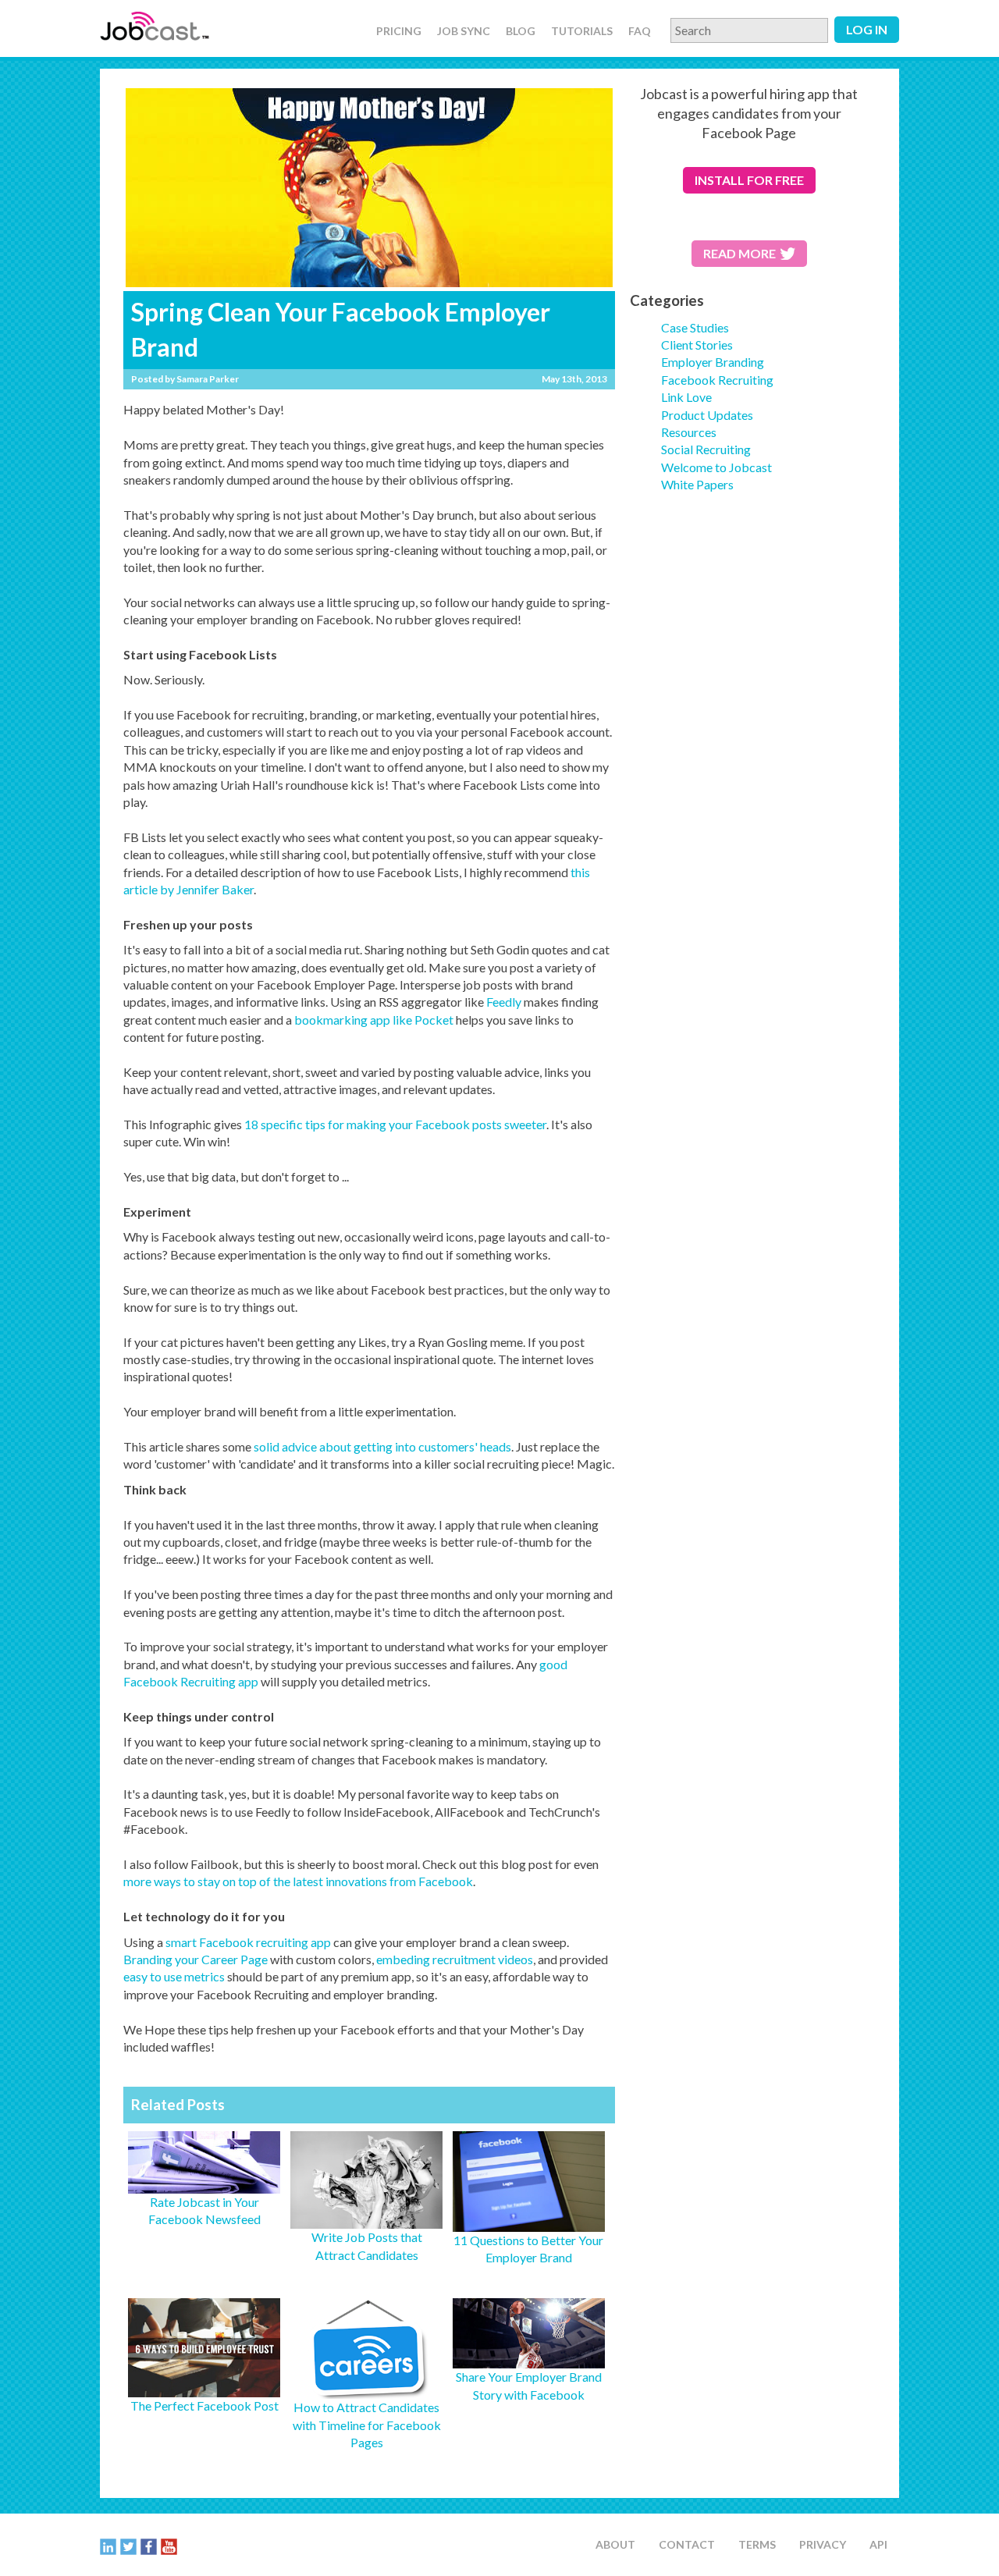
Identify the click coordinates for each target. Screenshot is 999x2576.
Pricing (399, 31)
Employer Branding (713, 362)
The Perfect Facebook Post (204, 2405)
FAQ (640, 31)
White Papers (697, 484)
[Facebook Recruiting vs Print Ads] (366, 2220)
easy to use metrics (174, 1976)
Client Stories (697, 345)
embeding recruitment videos (455, 1959)
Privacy (823, 2544)
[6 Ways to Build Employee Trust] (204, 2388)
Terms (757, 2544)
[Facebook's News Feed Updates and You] (204, 2184)
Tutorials (582, 31)
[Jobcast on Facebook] (149, 2545)
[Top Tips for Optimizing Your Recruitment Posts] (529, 2223)
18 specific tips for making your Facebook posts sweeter (395, 1124)
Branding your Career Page (196, 1959)
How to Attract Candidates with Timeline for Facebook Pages (367, 2425)
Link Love (686, 397)
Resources (689, 432)
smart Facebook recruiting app (248, 1942)
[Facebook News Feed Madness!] (529, 2359)
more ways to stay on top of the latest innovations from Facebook (298, 1881)
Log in (867, 29)
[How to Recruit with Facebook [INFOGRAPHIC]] (366, 2390)
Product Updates (707, 415)
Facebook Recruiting (717, 380)
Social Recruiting (706, 449)
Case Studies (695, 327)
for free (749, 180)
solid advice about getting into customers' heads (382, 1446)
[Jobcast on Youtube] (169, 2545)
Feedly (504, 1002)
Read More (739, 253)
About (615, 2544)
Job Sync (464, 31)
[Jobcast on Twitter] (128, 2545)
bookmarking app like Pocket (374, 1020)
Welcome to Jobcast (716, 467)
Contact (687, 2544)
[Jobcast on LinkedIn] (108, 2545)
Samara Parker (208, 379)
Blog (521, 31)
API (878, 2544)
